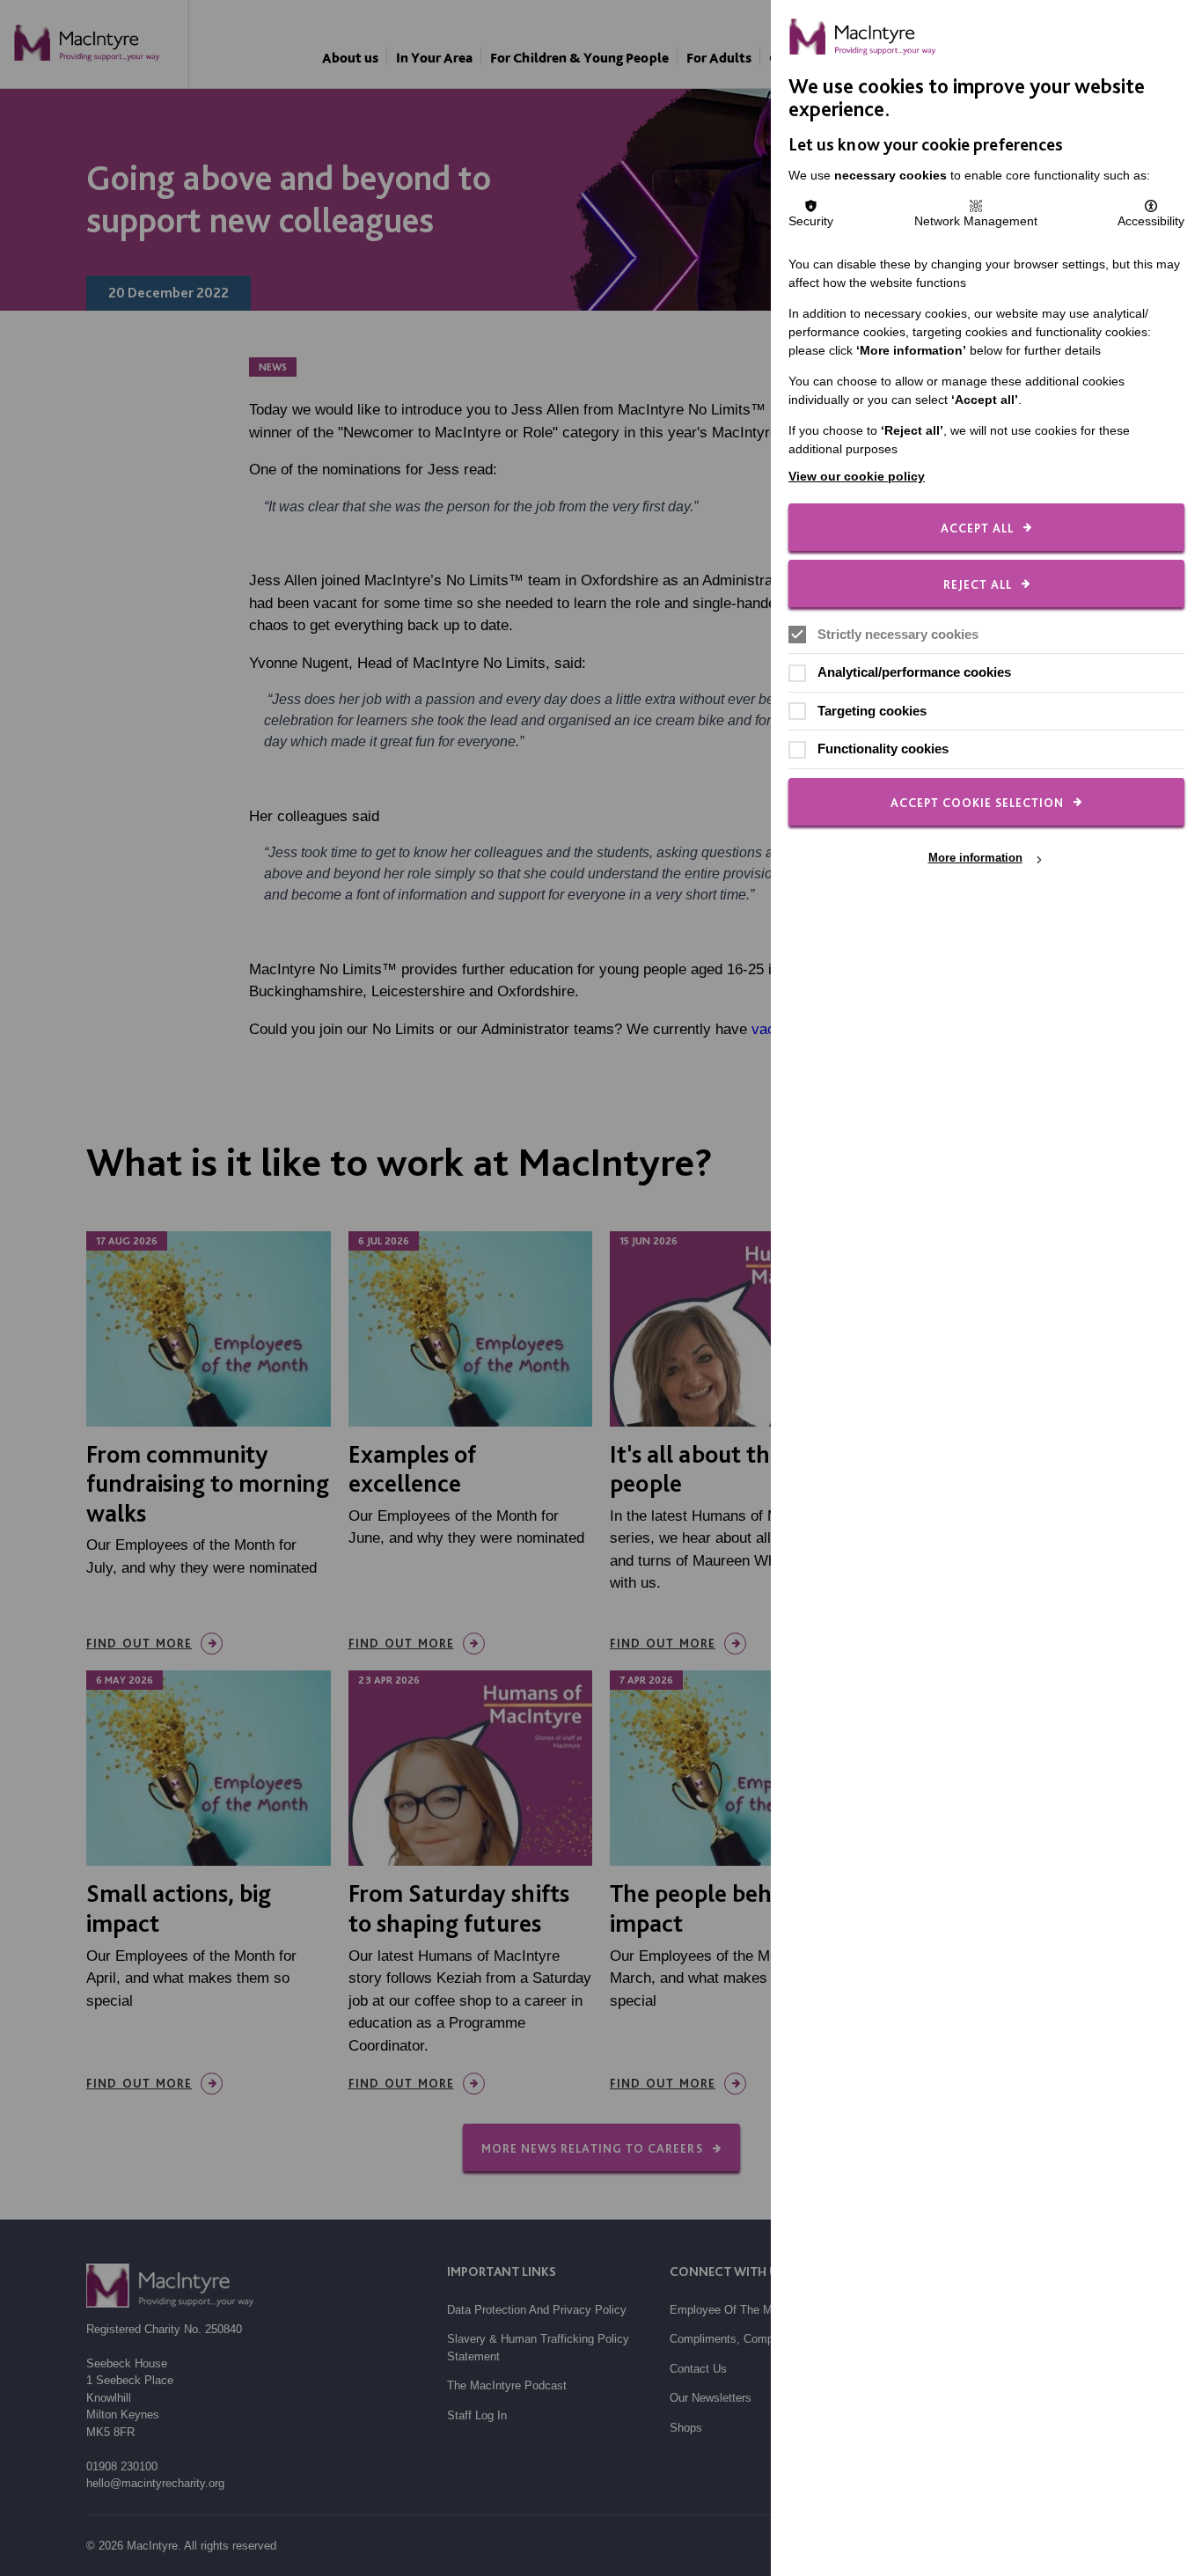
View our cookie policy (857, 476)
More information (975, 859)
